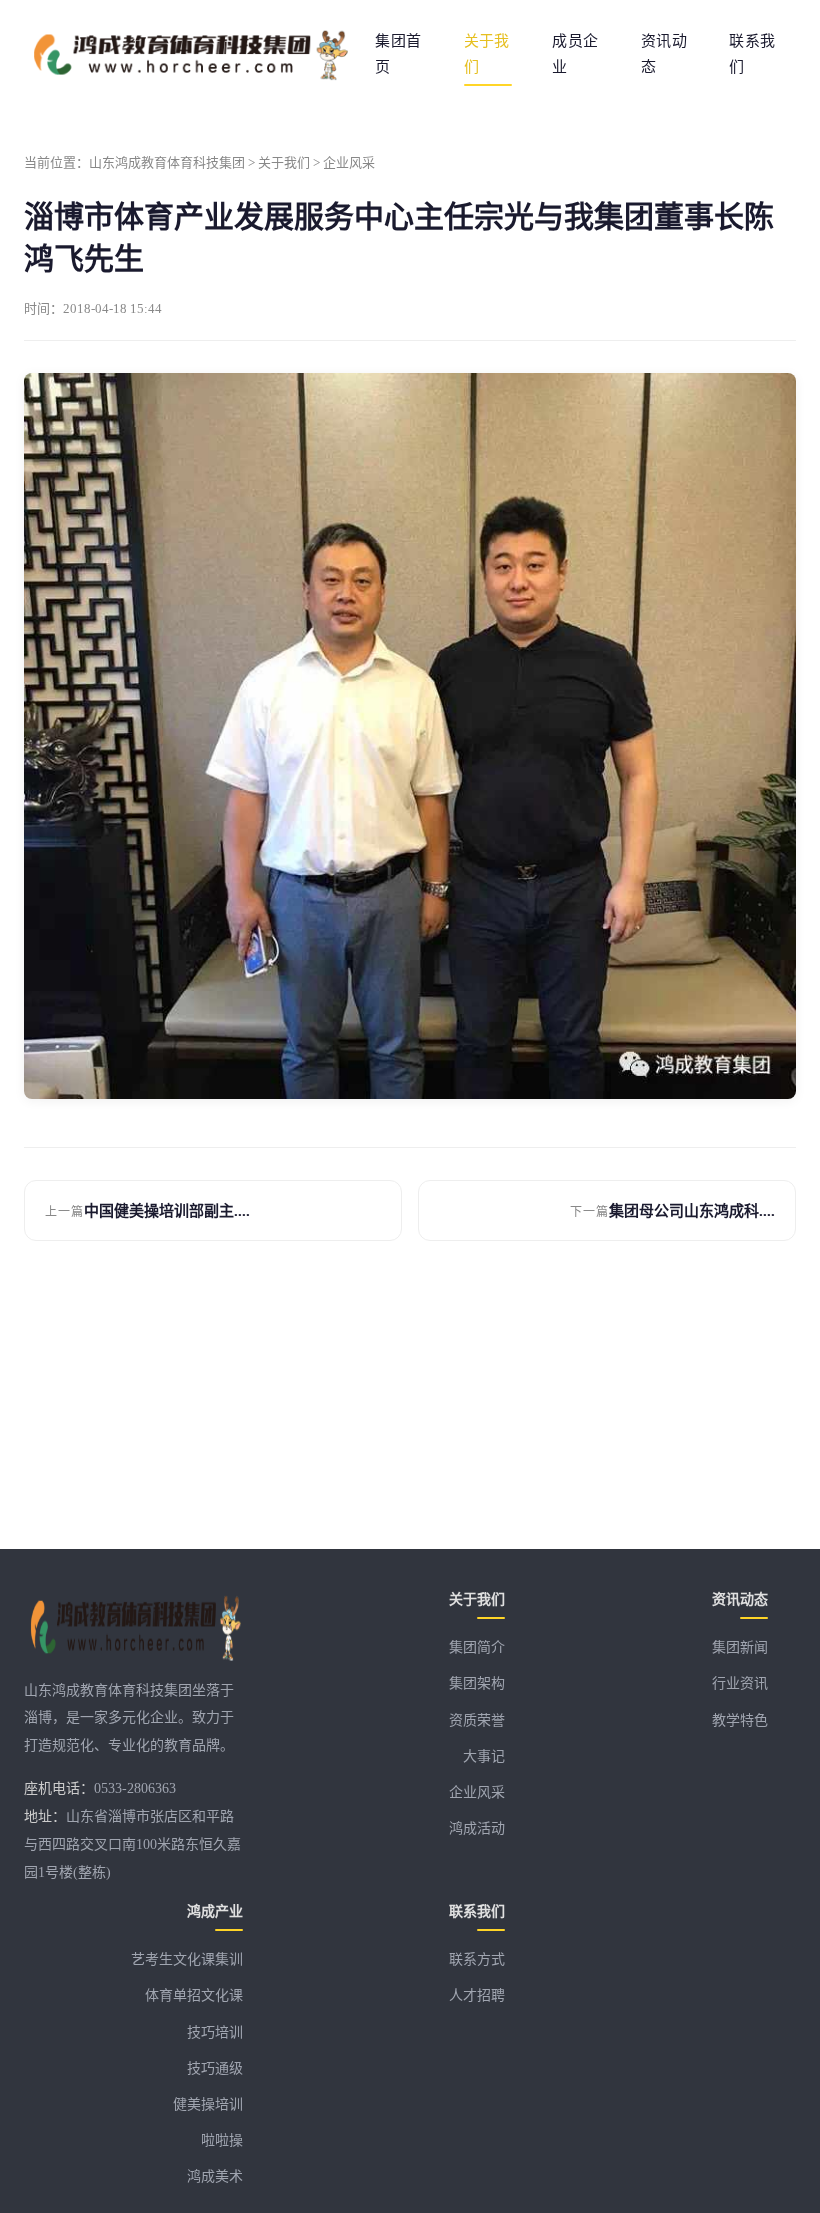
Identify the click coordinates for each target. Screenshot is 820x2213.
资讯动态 (664, 54)
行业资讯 (740, 1683)
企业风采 (349, 162)
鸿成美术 (215, 2176)
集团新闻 (740, 1647)
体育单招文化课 (194, 1995)
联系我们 (752, 54)
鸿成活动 (477, 1828)
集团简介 (477, 1647)
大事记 (484, 1756)
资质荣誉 (477, 1720)
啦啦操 (222, 2140)
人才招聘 (477, 1995)
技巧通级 (215, 2068)
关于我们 (487, 54)
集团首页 (398, 54)
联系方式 (477, 1959)
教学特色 (740, 1720)
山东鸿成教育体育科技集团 (167, 162)
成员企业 (575, 54)
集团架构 (477, 1683)
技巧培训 (215, 2032)
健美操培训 (208, 2104)
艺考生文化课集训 (187, 1959)
